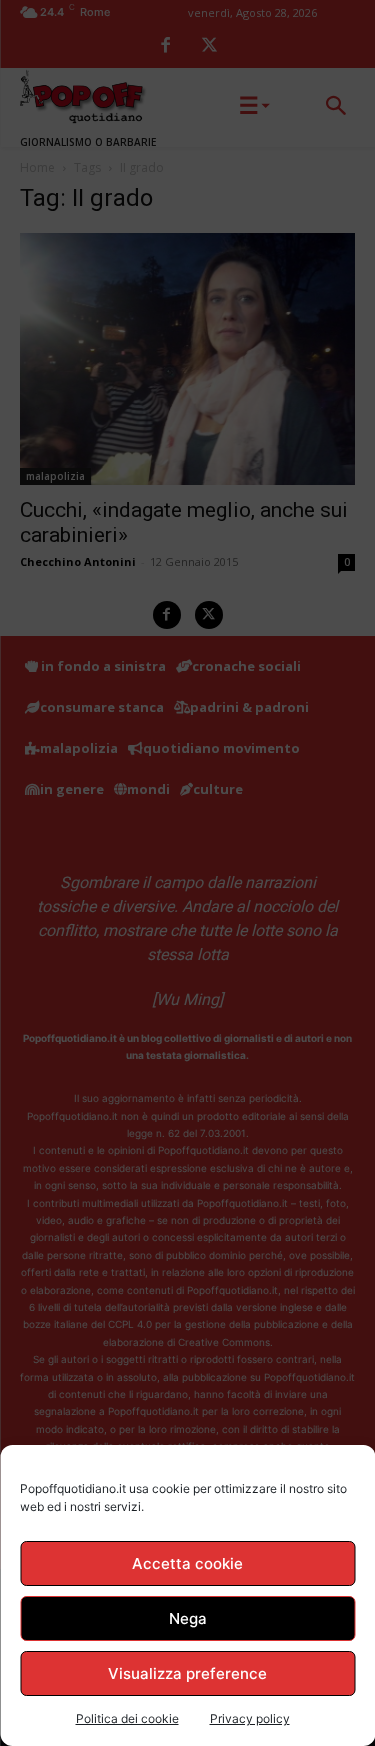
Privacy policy (250, 1718)
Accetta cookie (187, 1563)
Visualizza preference (187, 1673)
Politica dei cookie (127, 1718)
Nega (188, 1618)
